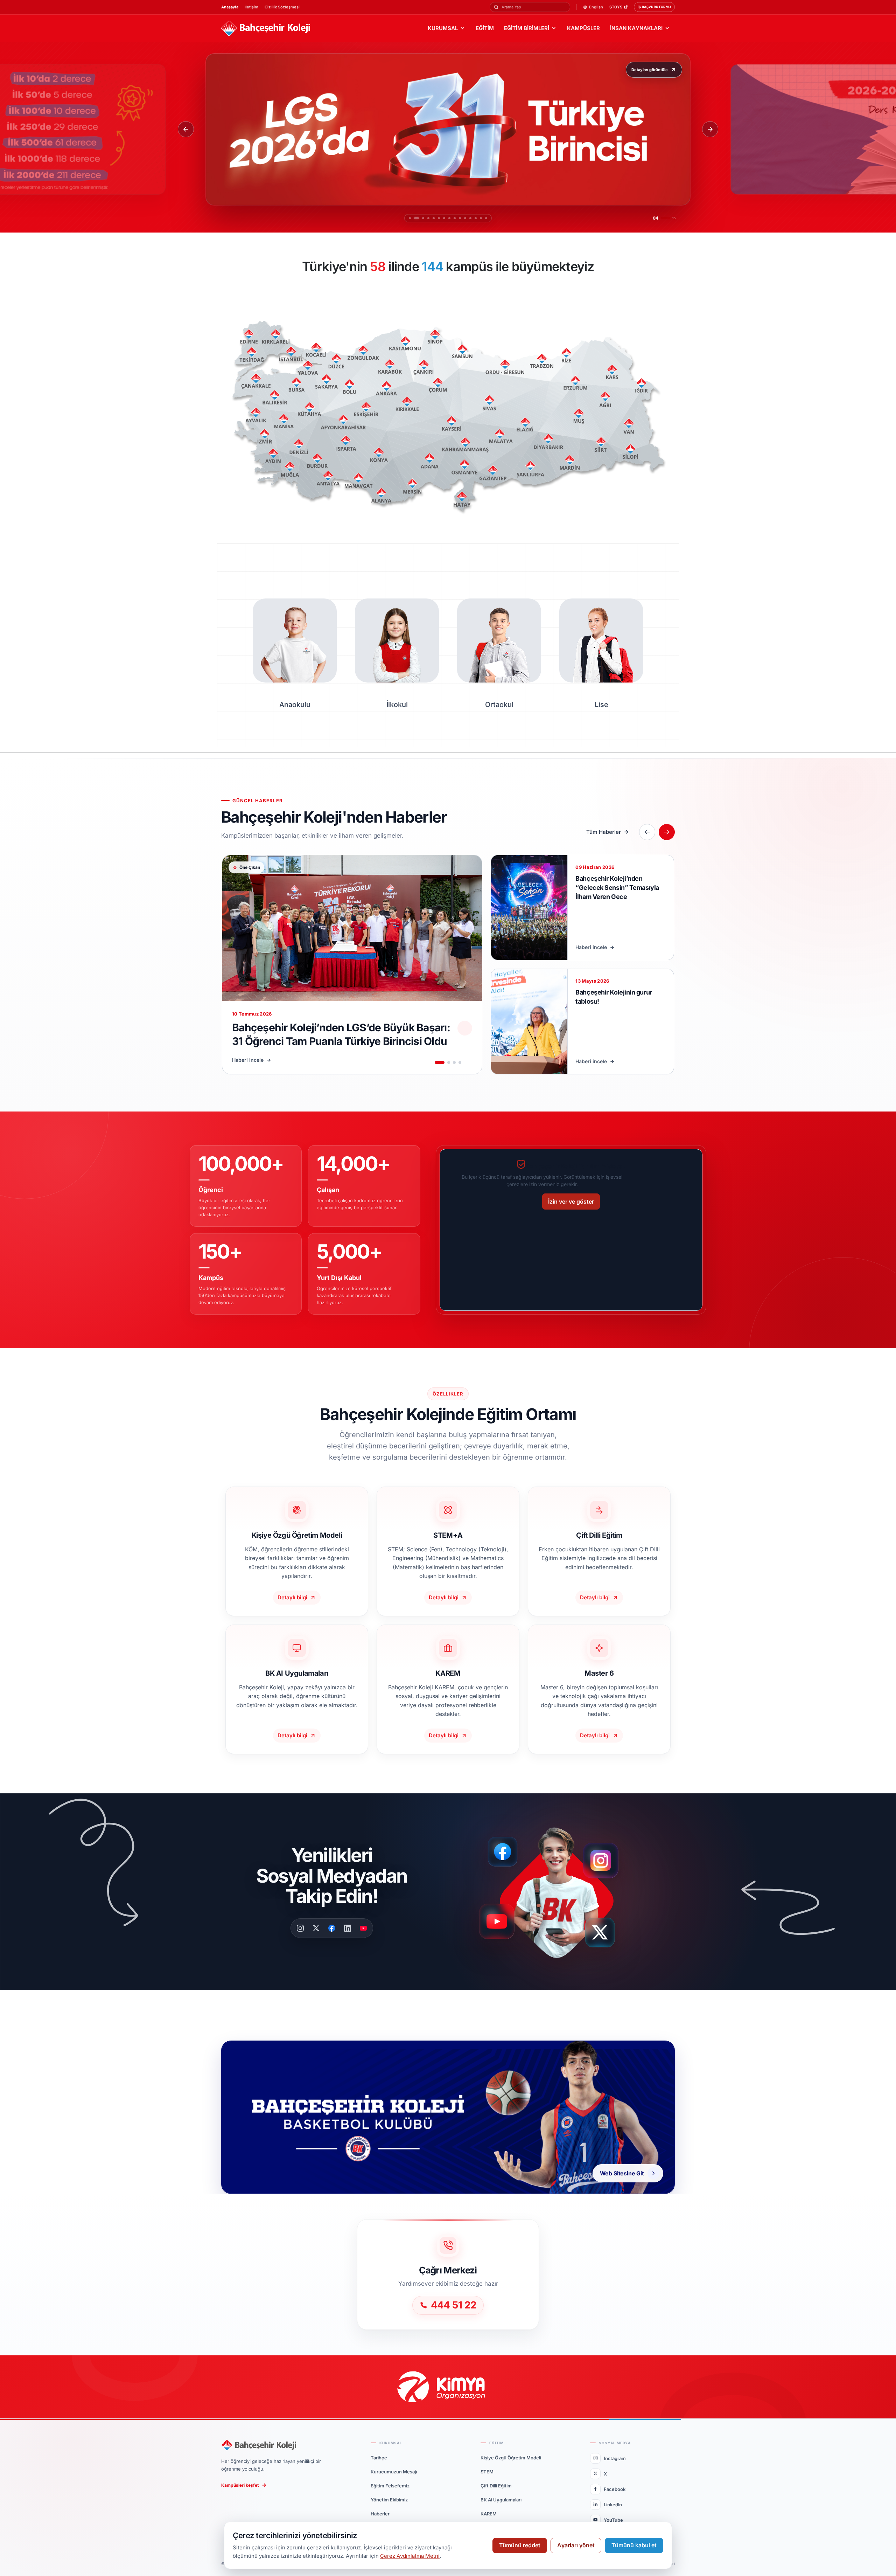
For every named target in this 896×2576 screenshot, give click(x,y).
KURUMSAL (443, 28)
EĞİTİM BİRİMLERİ (527, 28)
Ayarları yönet (576, 2545)
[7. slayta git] (439, 218)
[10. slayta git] (462, 218)
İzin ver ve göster (571, 1202)
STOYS (616, 7)
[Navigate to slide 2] (449, 1062)
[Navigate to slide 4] (460, 1062)
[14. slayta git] (483, 218)
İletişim (251, 7)
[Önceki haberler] (647, 832)
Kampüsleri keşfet (240, 2485)
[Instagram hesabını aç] (605, 1857)
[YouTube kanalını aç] (499, 1924)
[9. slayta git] (457, 218)
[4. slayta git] (423, 218)
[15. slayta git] (488, 218)
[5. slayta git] (429, 218)
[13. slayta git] (478, 218)
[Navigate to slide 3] (454, 1062)
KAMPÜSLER (583, 28)
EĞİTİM (485, 28)
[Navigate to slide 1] (440, 1062)
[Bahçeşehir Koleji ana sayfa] (266, 29)
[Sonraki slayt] (710, 129)
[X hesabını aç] (606, 1935)
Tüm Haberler (604, 832)
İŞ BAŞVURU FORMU (654, 7)
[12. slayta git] (472, 218)
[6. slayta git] (434, 218)
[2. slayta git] (413, 218)
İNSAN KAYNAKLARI (636, 28)
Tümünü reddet (520, 2545)
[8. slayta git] (448, 218)
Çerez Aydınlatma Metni (410, 2556)
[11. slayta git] (467, 218)
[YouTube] (363, 1928)
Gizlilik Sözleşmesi (282, 7)
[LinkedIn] (348, 1928)
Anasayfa (230, 7)
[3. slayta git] (418, 218)
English (596, 7)
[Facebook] (332, 1928)
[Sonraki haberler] (667, 832)
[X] (316, 1928)
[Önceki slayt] (186, 129)
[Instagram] (300, 1928)
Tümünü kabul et (634, 2545)
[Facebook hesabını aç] (505, 1852)
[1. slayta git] (408, 218)
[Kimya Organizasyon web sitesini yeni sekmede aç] (448, 2387)
